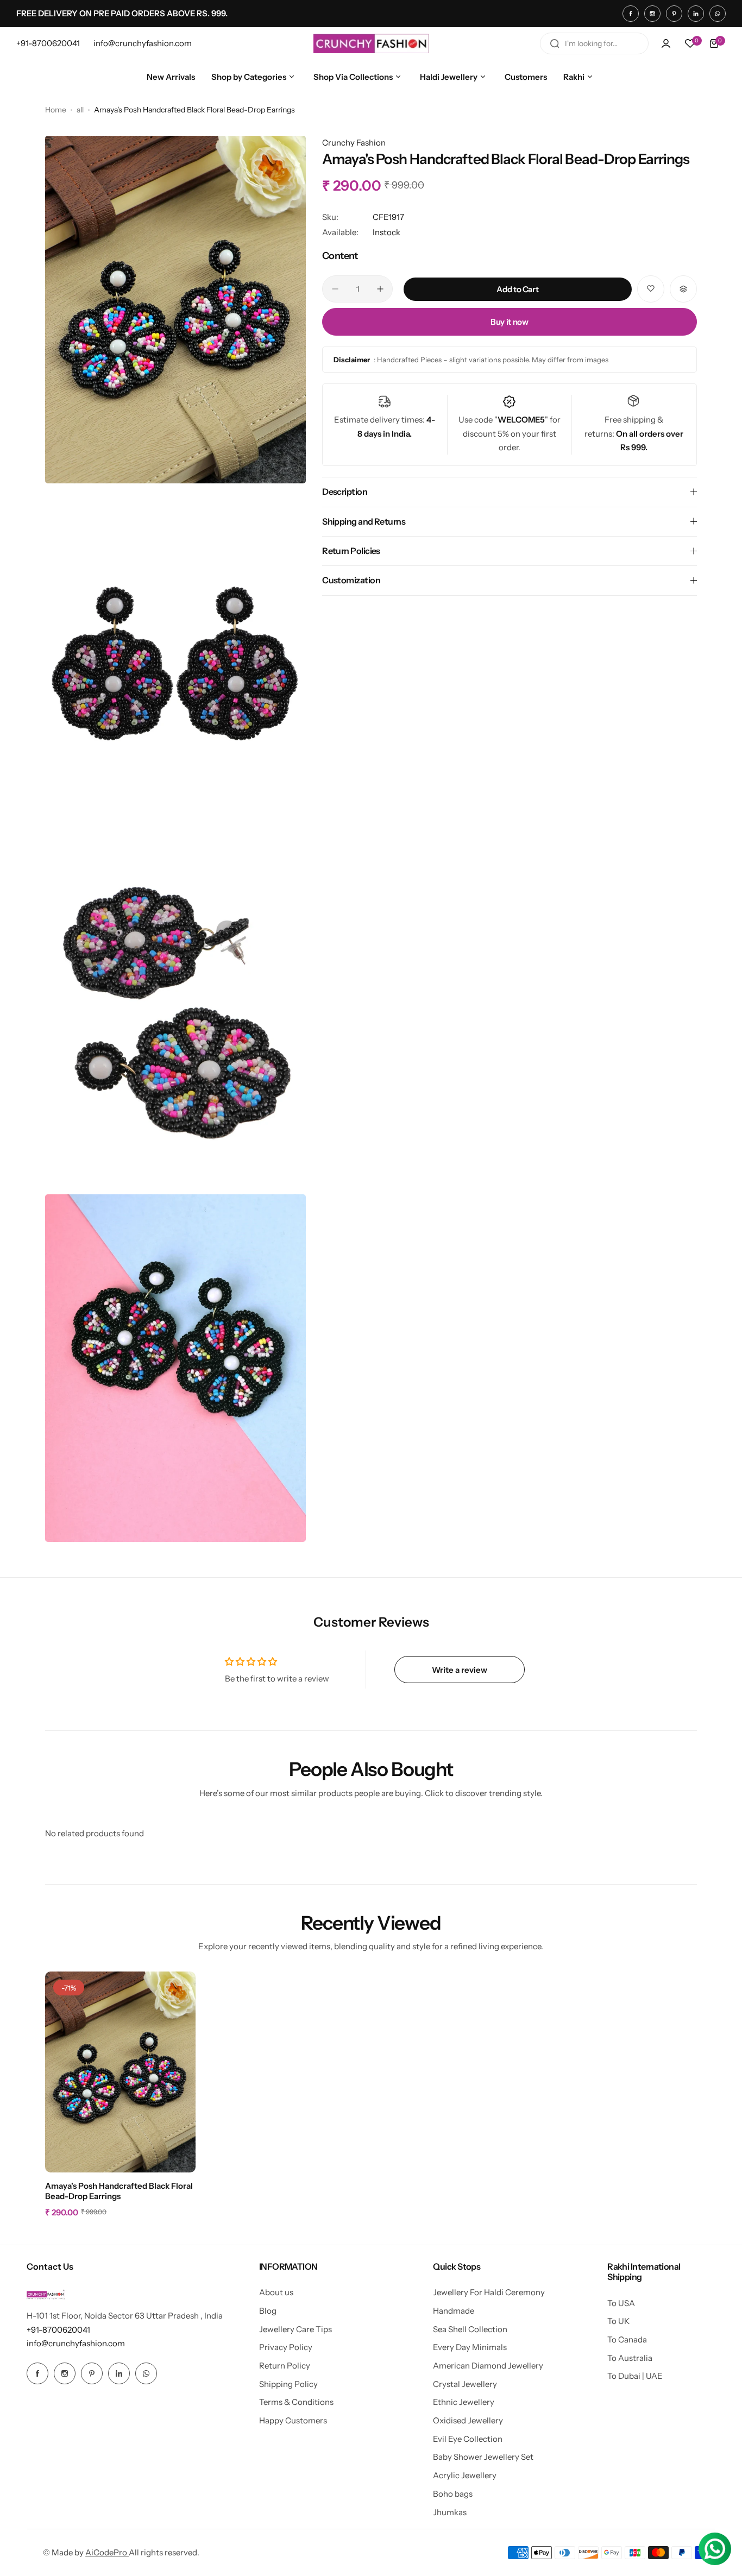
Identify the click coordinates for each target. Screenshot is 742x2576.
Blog (268, 2311)
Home (56, 110)
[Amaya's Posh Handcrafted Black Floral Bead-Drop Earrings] (120, 2072)
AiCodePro (107, 2552)
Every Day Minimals (470, 2347)
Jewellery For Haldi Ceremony (489, 2292)
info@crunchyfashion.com (76, 2343)
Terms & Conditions (296, 2402)
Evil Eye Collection (468, 2439)
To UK (618, 2321)
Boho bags (453, 2494)
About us (276, 2292)
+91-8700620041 (58, 2330)
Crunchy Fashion (354, 143)
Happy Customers (293, 2420)
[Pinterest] (674, 14)
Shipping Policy (288, 2384)
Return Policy (285, 2366)
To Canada (627, 2339)
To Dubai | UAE (635, 2376)
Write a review (460, 1670)
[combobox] (594, 43)
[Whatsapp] (718, 14)
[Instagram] (652, 14)
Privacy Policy (286, 2347)
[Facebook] (631, 14)
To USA (621, 2303)
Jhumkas (450, 2512)
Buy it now (509, 322)
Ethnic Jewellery (464, 2402)
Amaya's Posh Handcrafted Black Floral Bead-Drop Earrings (119, 2191)
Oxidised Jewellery (468, 2420)
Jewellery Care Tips (295, 2329)
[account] (666, 43)
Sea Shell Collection (470, 2329)
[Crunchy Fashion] (371, 43)
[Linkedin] (696, 14)
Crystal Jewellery (465, 2384)
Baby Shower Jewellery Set (483, 2457)
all (80, 110)
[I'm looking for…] (555, 43)
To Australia (630, 2358)
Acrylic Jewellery (465, 2475)
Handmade (454, 2311)
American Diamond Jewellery (488, 2366)
